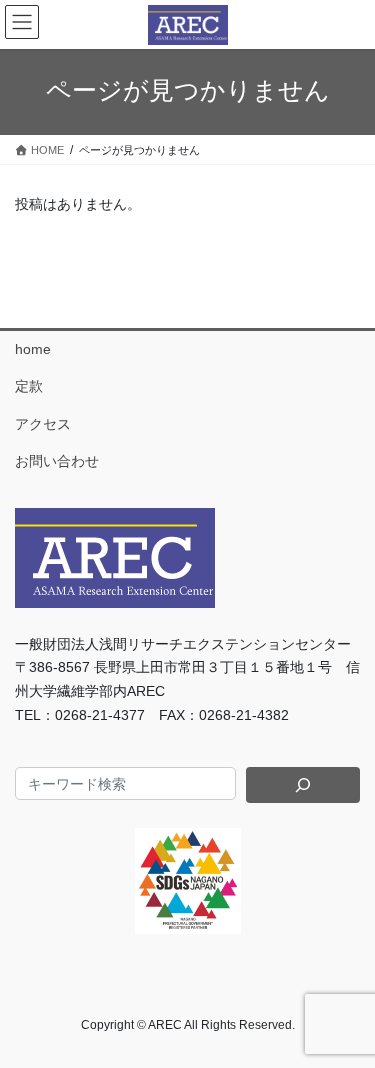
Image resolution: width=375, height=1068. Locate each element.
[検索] (303, 785)
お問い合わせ (57, 461)
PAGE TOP (346, 1018)
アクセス (43, 424)
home (33, 349)
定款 (29, 386)
